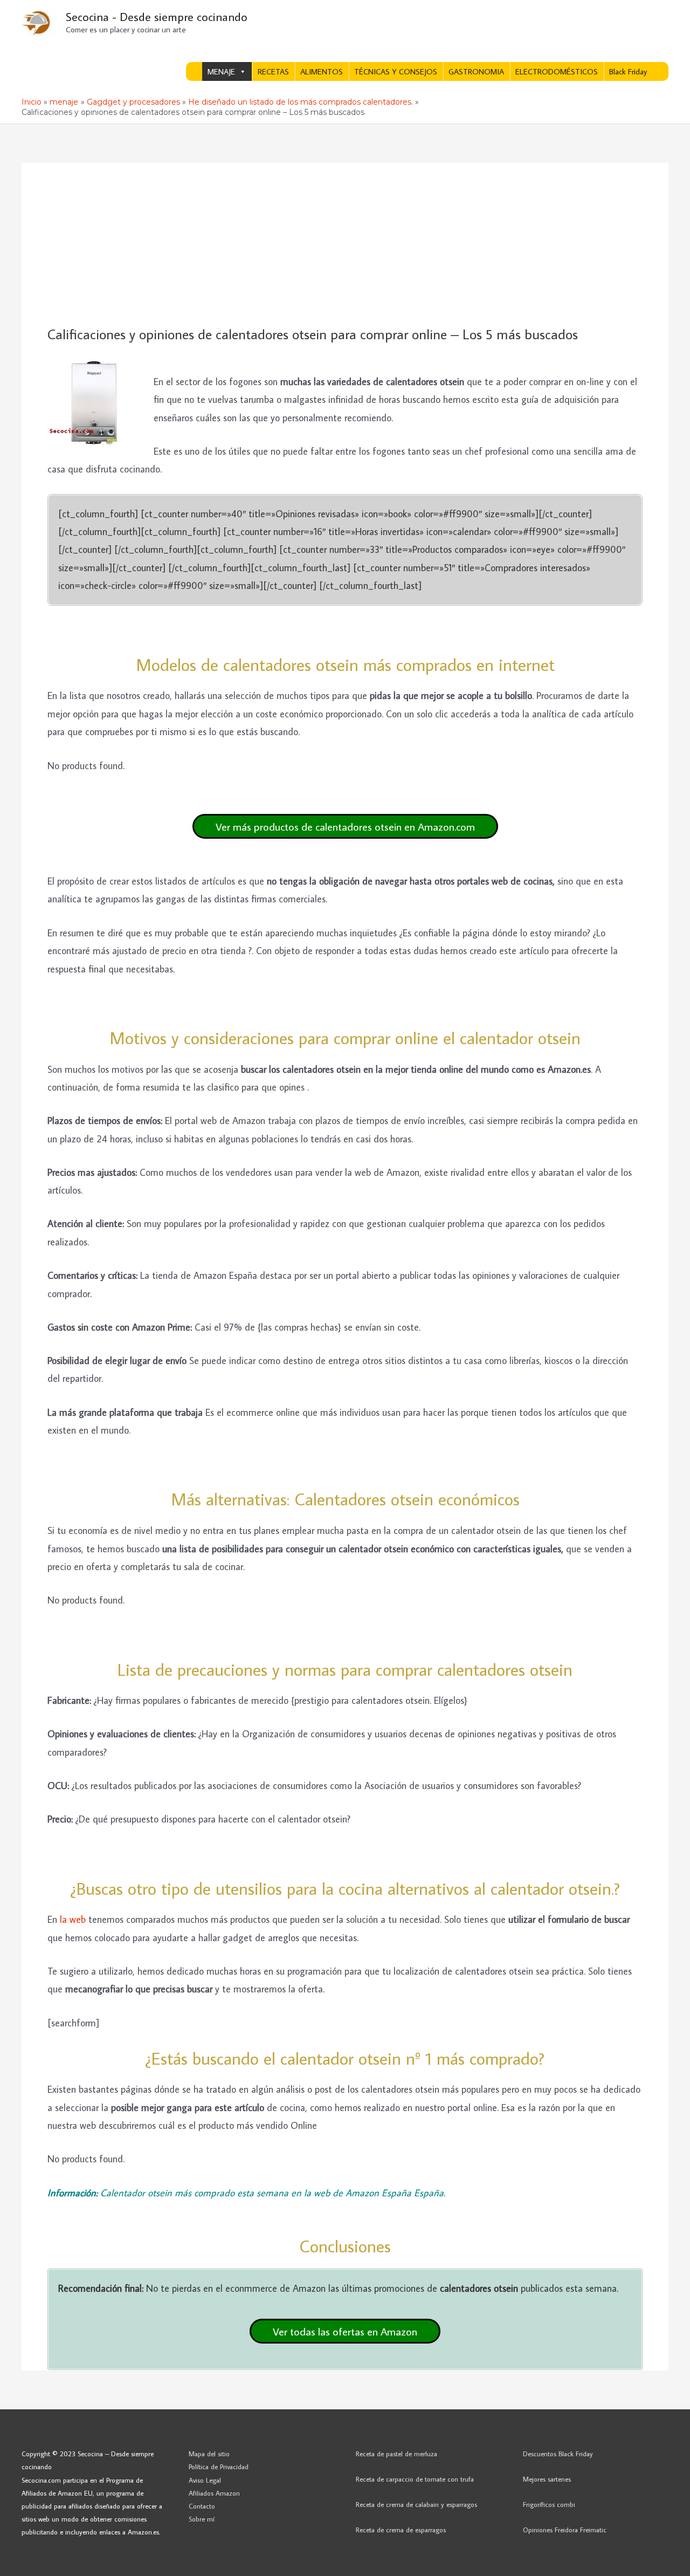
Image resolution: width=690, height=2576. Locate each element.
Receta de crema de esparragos (401, 2530)
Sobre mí (202, 2519)
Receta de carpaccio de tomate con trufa (415, 2479)
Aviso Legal (205, 2480)
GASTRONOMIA (476, 71)
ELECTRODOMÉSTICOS (557, 71)
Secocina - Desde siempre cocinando (157, 16)
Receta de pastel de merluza (396, 2454)
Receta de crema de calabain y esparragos (416, 2504)
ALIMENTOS (322, 71)
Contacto (202, 2506)
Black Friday (628, 71)
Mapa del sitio (209, 2454)
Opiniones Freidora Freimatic (565, 2530)
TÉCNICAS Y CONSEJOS (396, 71)
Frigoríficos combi (549, 2504)
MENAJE (221, 71)
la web (74, 1919)
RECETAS (273, 71)
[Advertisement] (345, 245)
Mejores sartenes (547, 2479)
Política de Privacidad (219, 2467)
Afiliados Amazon (214, 2493)
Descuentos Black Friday (558, 2454)
